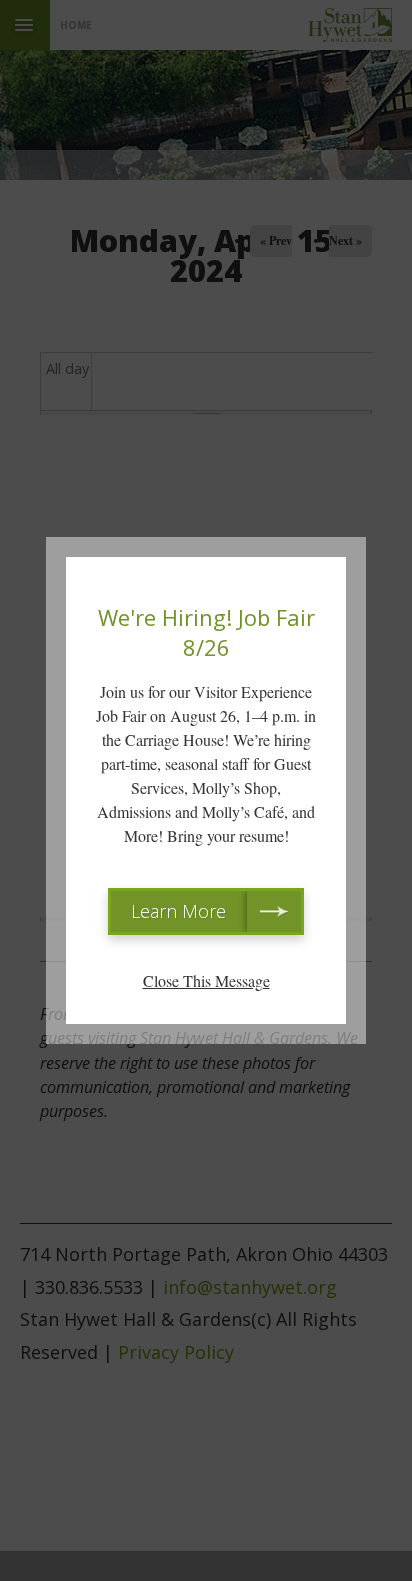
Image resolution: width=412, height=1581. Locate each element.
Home (76, 25)
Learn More (178, 911)
